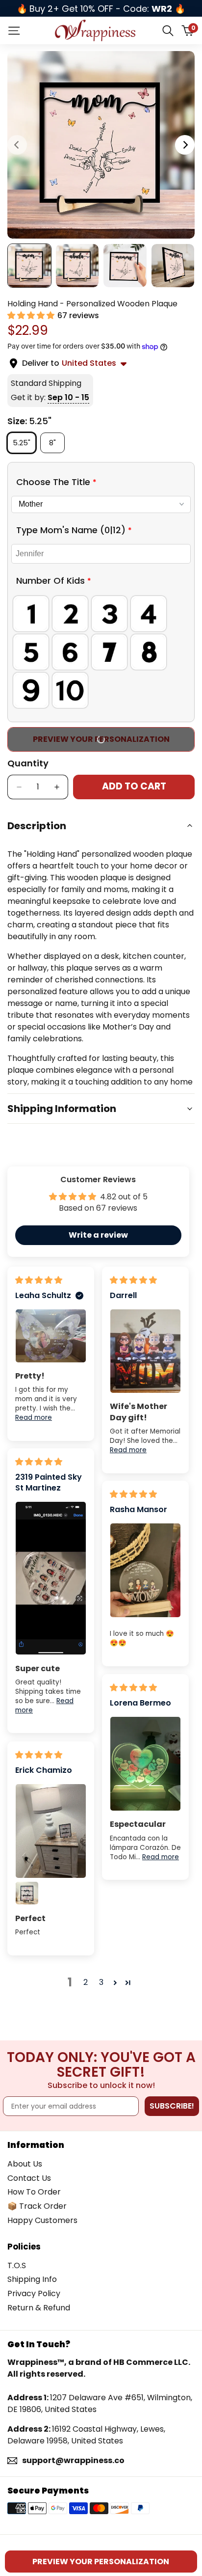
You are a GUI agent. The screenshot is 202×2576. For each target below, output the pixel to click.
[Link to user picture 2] (27, 1893)
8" (56, 442)
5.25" (24, 442)
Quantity (28, 763)
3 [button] (101, 1982)
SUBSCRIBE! (172, 2106)
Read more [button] (34, 1418)
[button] (32, 315)
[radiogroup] (101, 652)
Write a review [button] (98, 1235)
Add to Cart (134, 786)
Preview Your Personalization (101, 739)
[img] (39, 1280)
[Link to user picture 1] (51, 1336)
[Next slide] (185, 145)
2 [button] (86, 1982)
